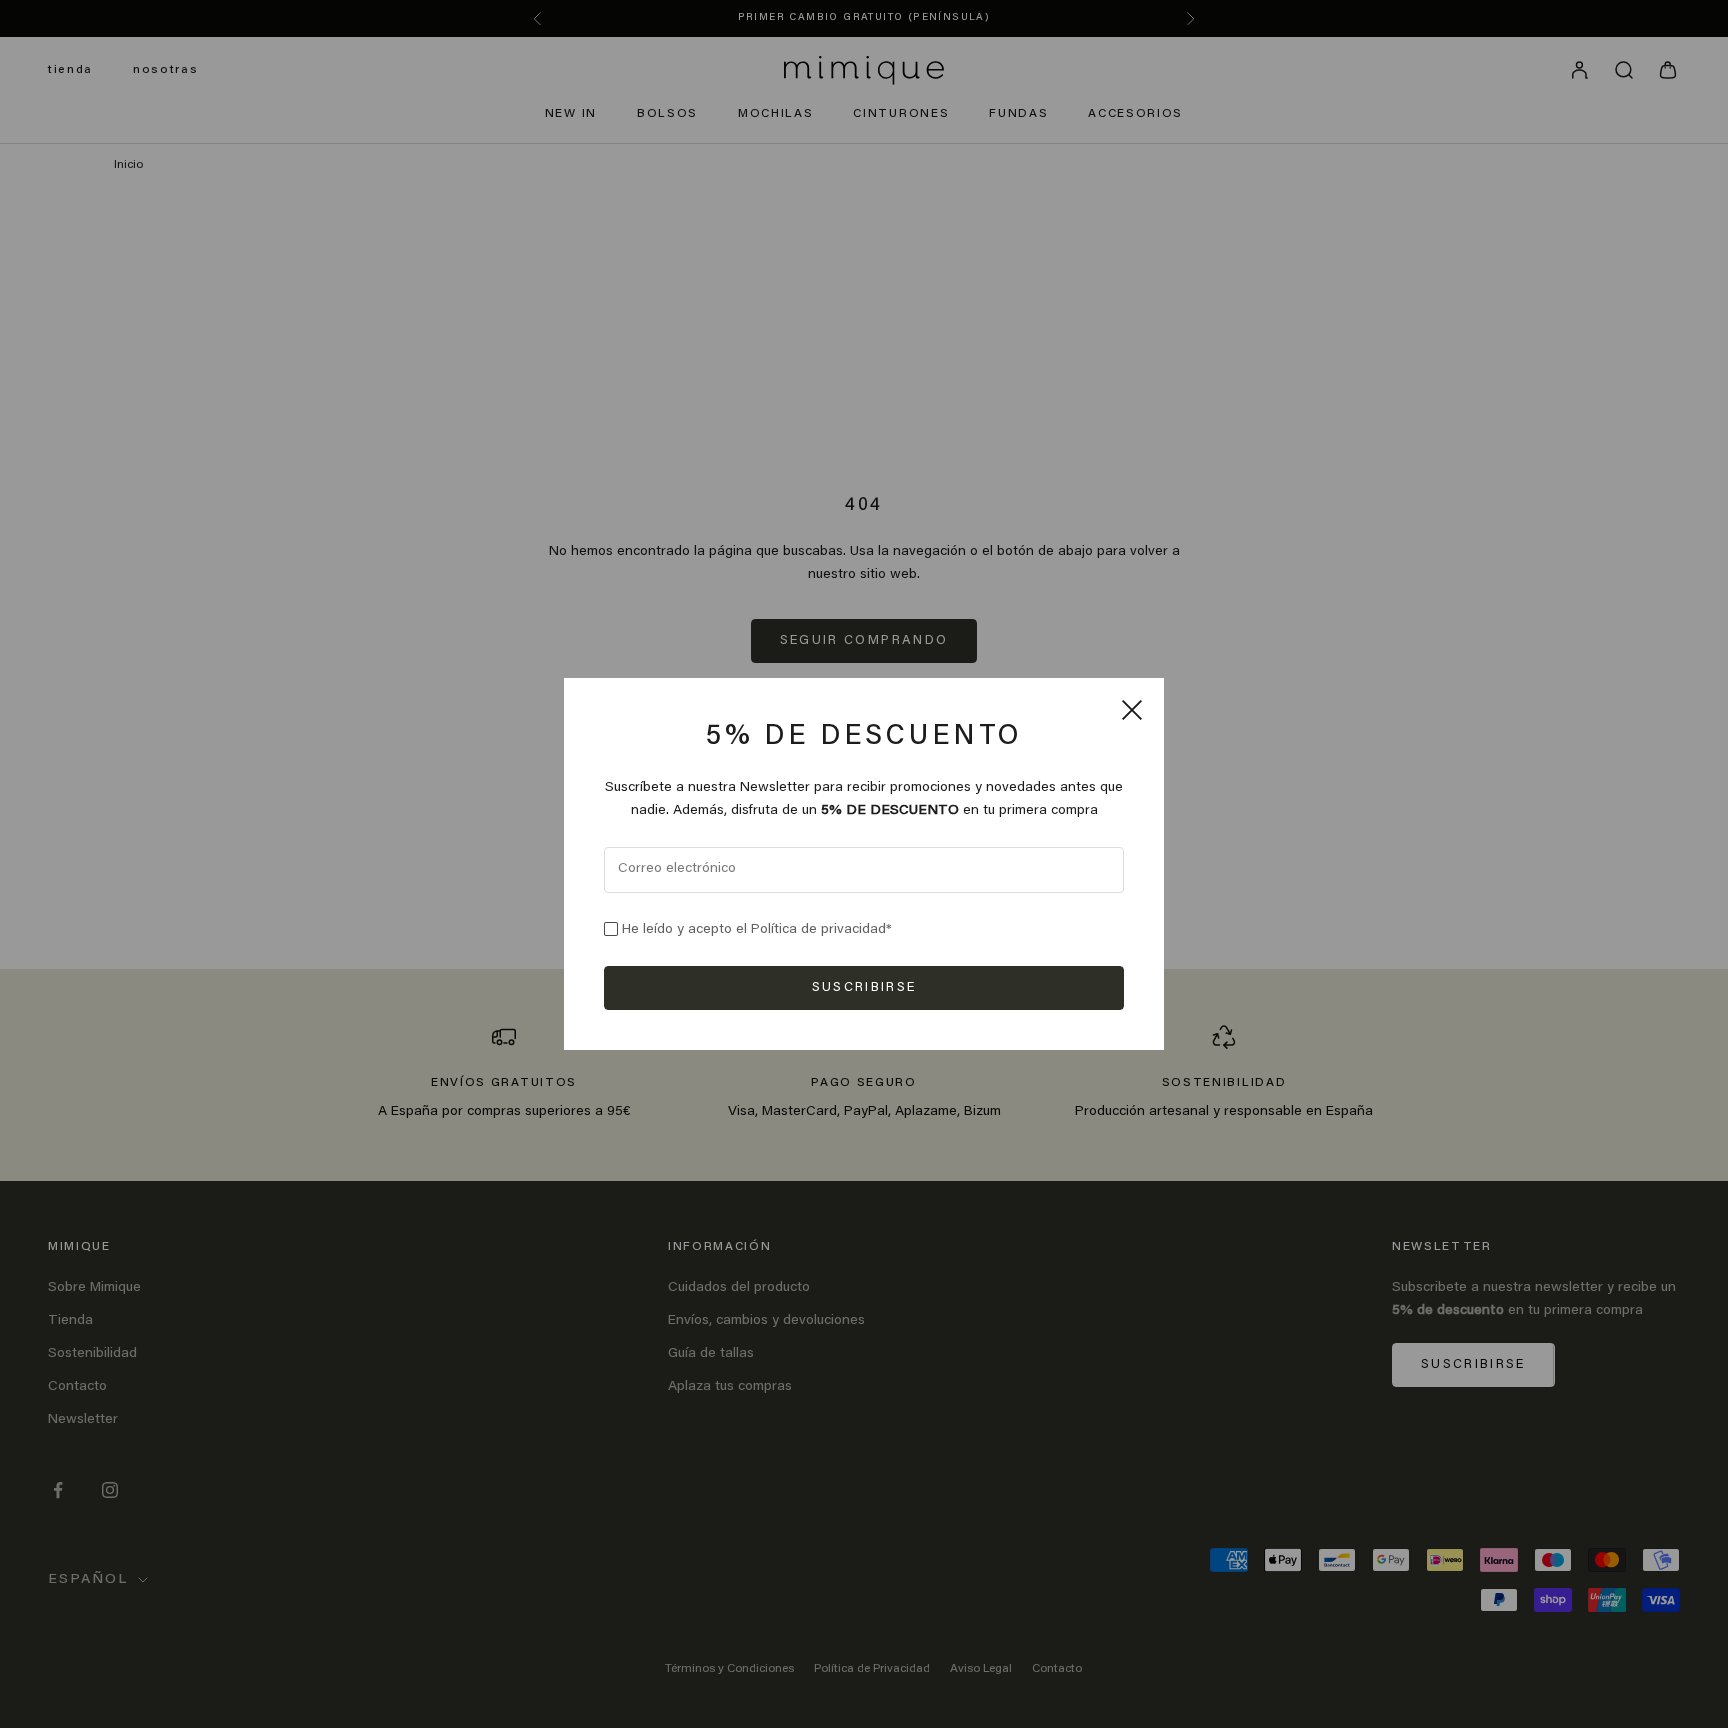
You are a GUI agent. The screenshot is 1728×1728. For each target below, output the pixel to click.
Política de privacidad (818, 930)
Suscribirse (864, 987)
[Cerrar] (1132, 710)
